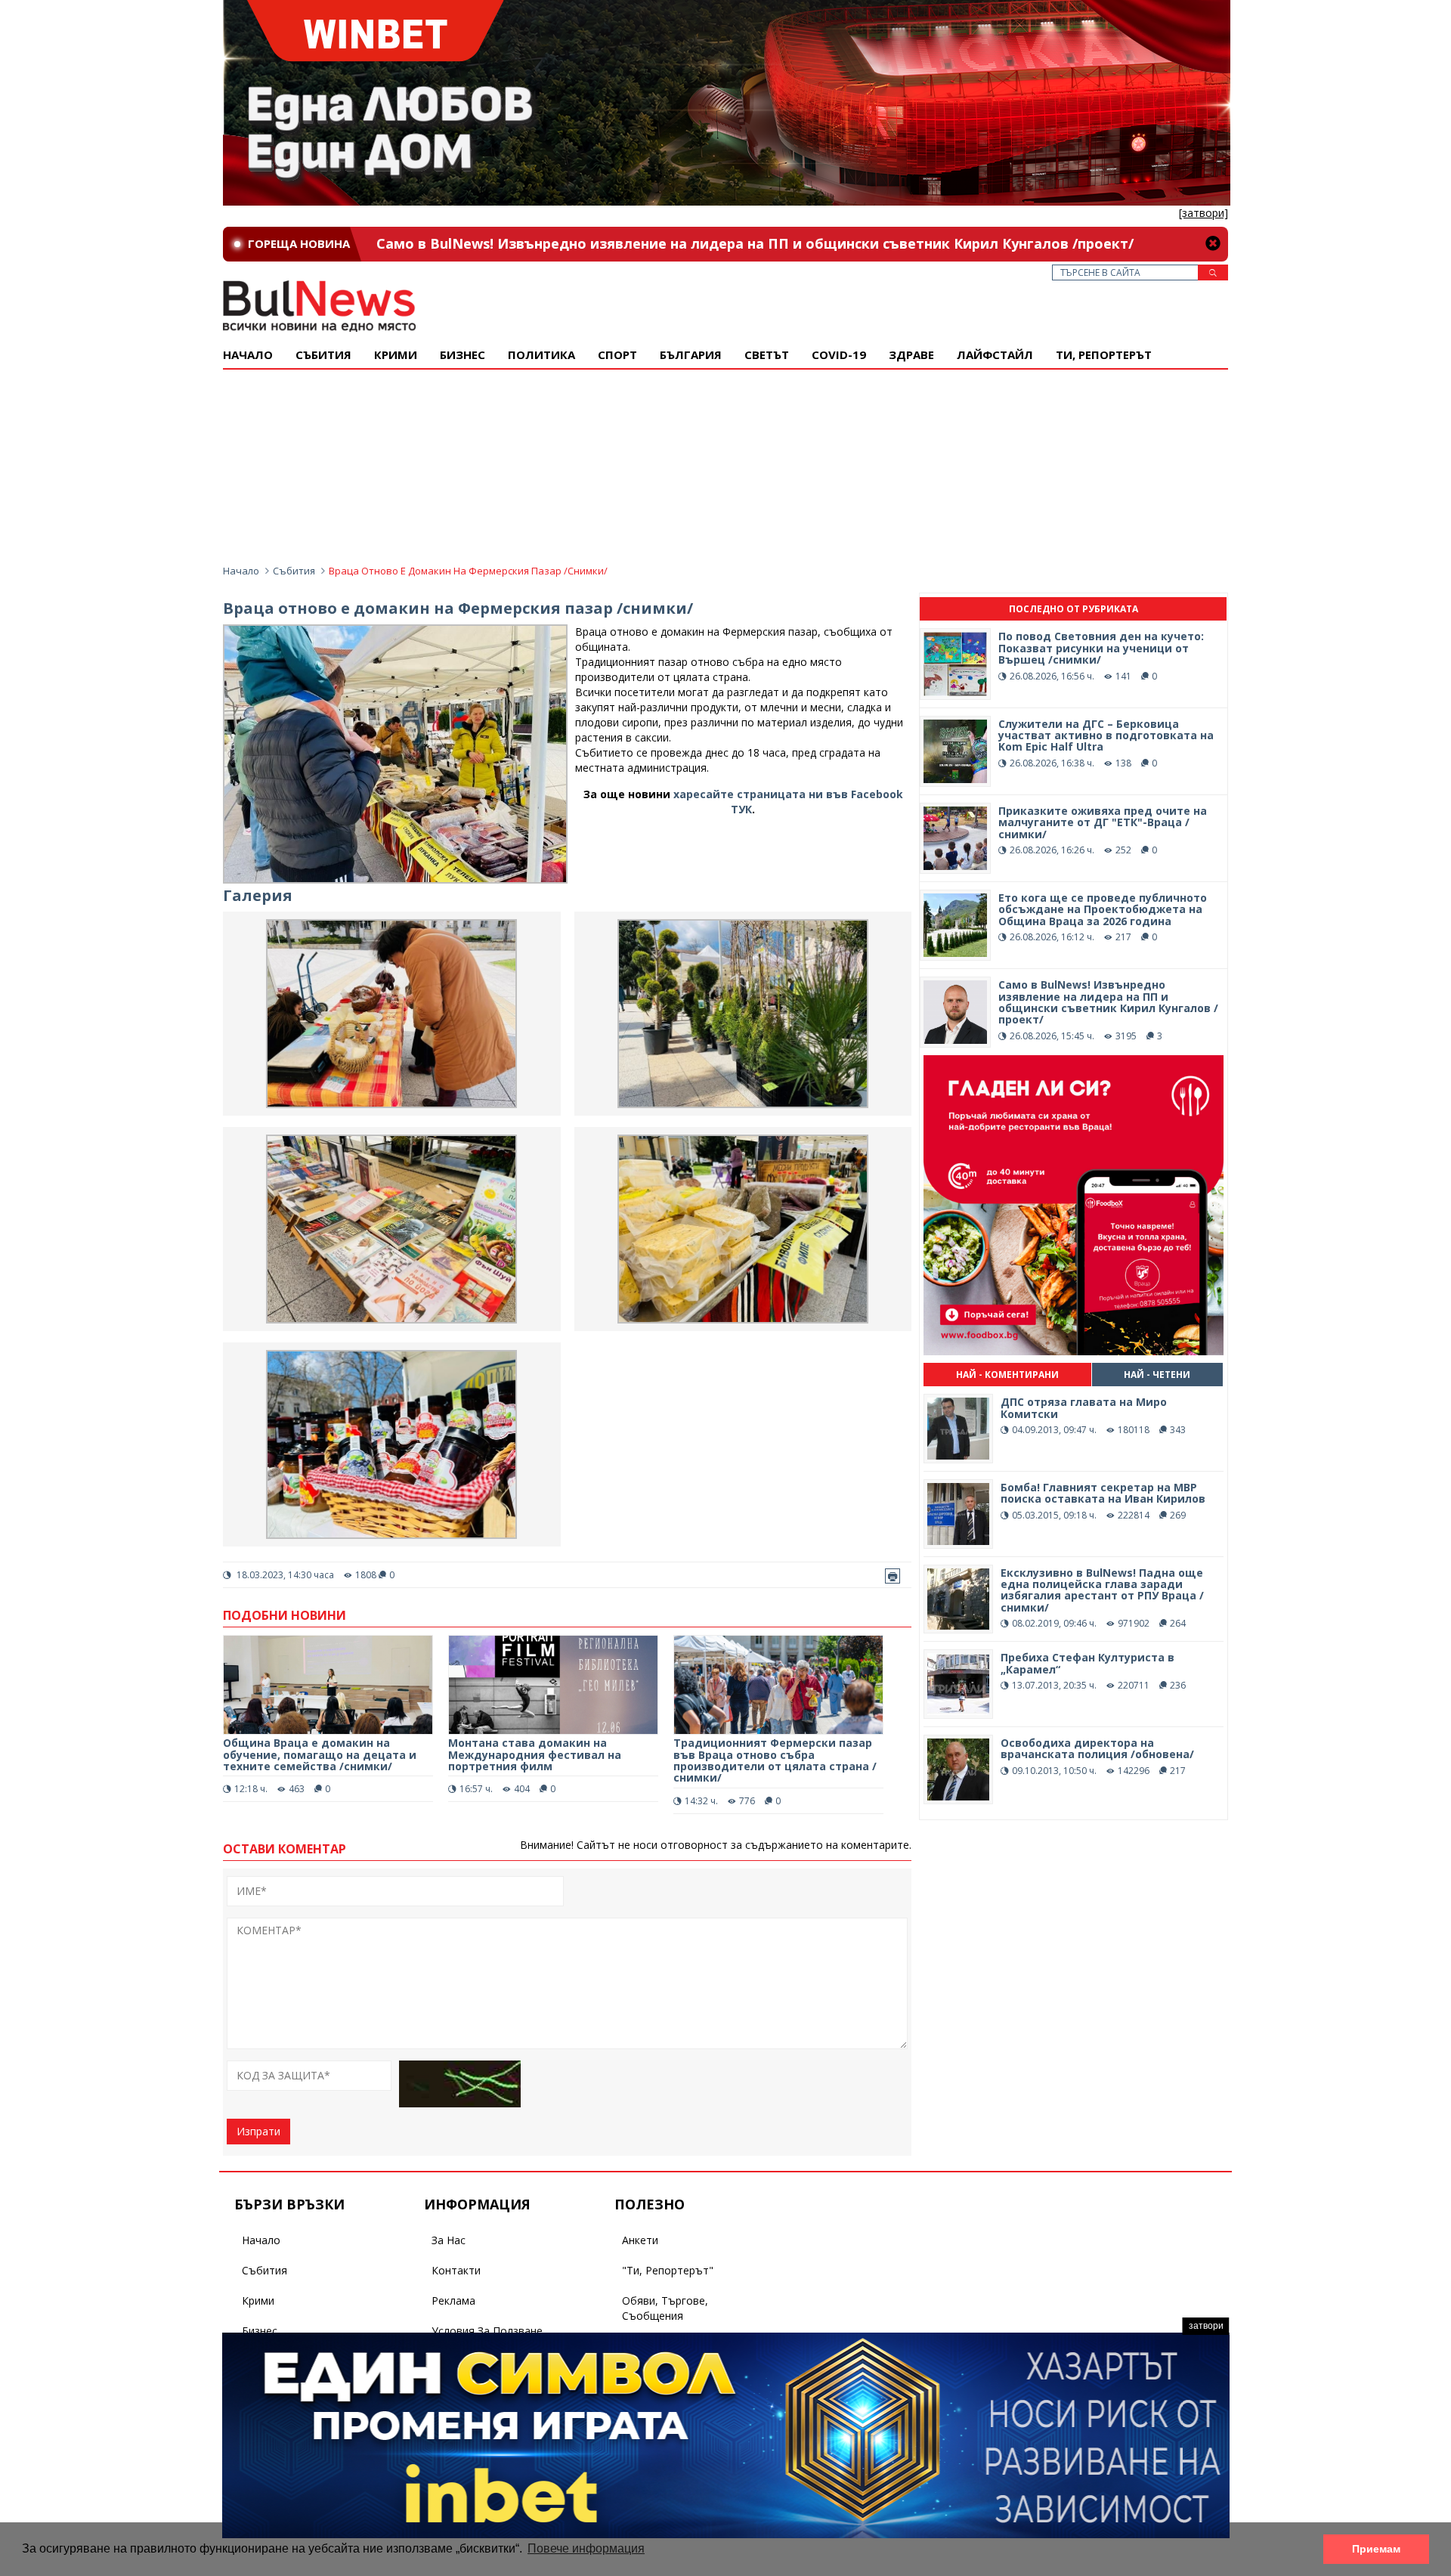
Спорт (617, 355)
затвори (1206, 2326)
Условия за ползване (487, 2331)
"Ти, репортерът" (668, 2270)
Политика (541, 355)
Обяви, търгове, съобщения (665, 2308)
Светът (767, 355)
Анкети (640, 2240)
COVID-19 (839, 355)
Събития (294, 571)
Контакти (456, 2270)
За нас (449, 2240)
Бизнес (463, 355)
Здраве (911, 355)
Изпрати (258, 2131)
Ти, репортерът (1104, 355)
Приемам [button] (1376, 2549)
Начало (248, 355)
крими (396, 355)
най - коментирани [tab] (1007, 1375)
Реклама (453, 2300)
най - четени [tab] (1157, 1375)
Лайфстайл (995, 355)
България (691, 355)
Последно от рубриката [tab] (1074, 609)
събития (323, 355)
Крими (258, 2300)
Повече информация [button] (586, 2548)
